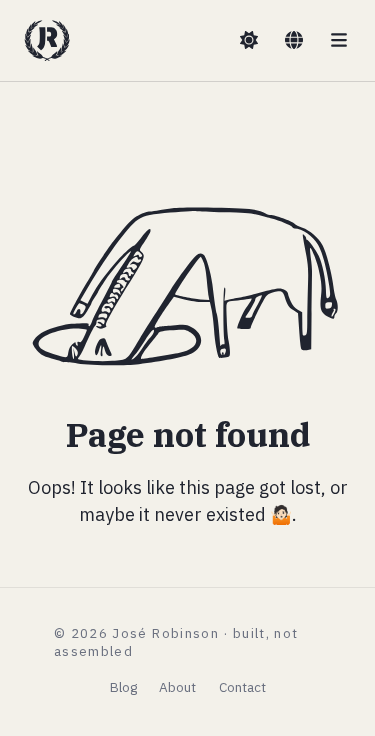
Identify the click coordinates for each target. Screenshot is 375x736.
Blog (123, 687)
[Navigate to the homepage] (47, 40)
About (177, 687)
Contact (242, 687)
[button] (249, 41)
